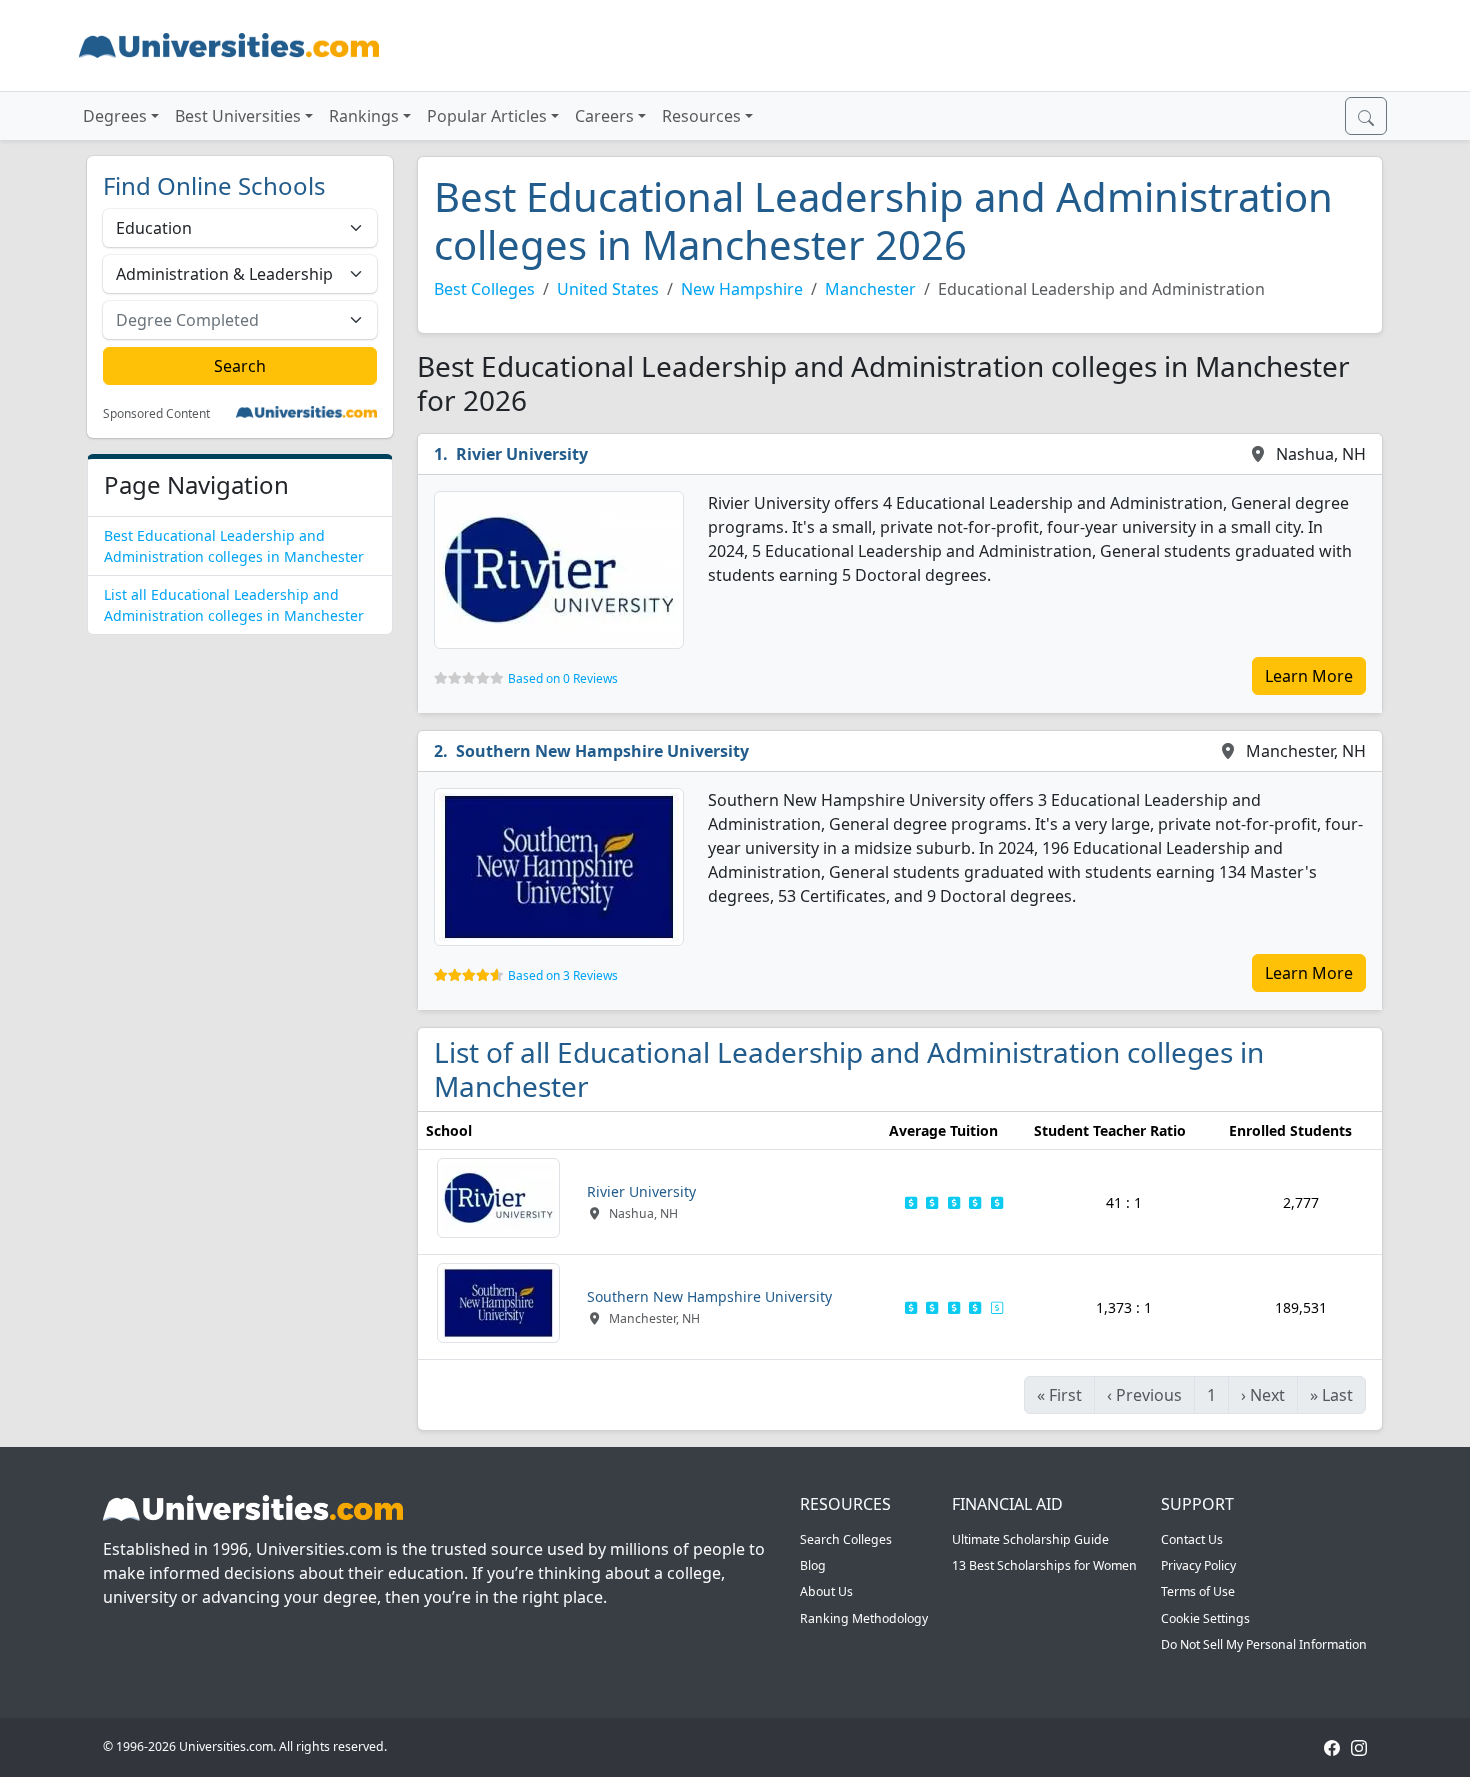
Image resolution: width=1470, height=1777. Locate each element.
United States (608, 289)
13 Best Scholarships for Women (1044, 1565)
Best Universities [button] (238, 116)
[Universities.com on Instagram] (1359, 1746)
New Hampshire (742, 289)
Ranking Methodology (864, 1618)
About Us (826, 1591)
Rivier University (522, 454)
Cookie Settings (1205, 1618)
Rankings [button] (364, 116)
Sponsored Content (156, 414)
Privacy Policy (1198, 1565)
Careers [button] (604, 116)
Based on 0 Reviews (563, 678)
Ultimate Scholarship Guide (1030, 1539)
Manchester (870, 289)
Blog (813, 1565)
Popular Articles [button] (487, 116)
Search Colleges (846, 1539)
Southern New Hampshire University (602, 751)
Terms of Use (1198, 1591)
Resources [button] (701, 116)
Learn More (1309, 676)
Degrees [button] (115, 116)
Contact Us (1192, 1539)
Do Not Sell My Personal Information (1264, 1644)
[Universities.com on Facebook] (1332, 1746)
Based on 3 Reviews (563, 975)
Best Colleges (484, 289)
